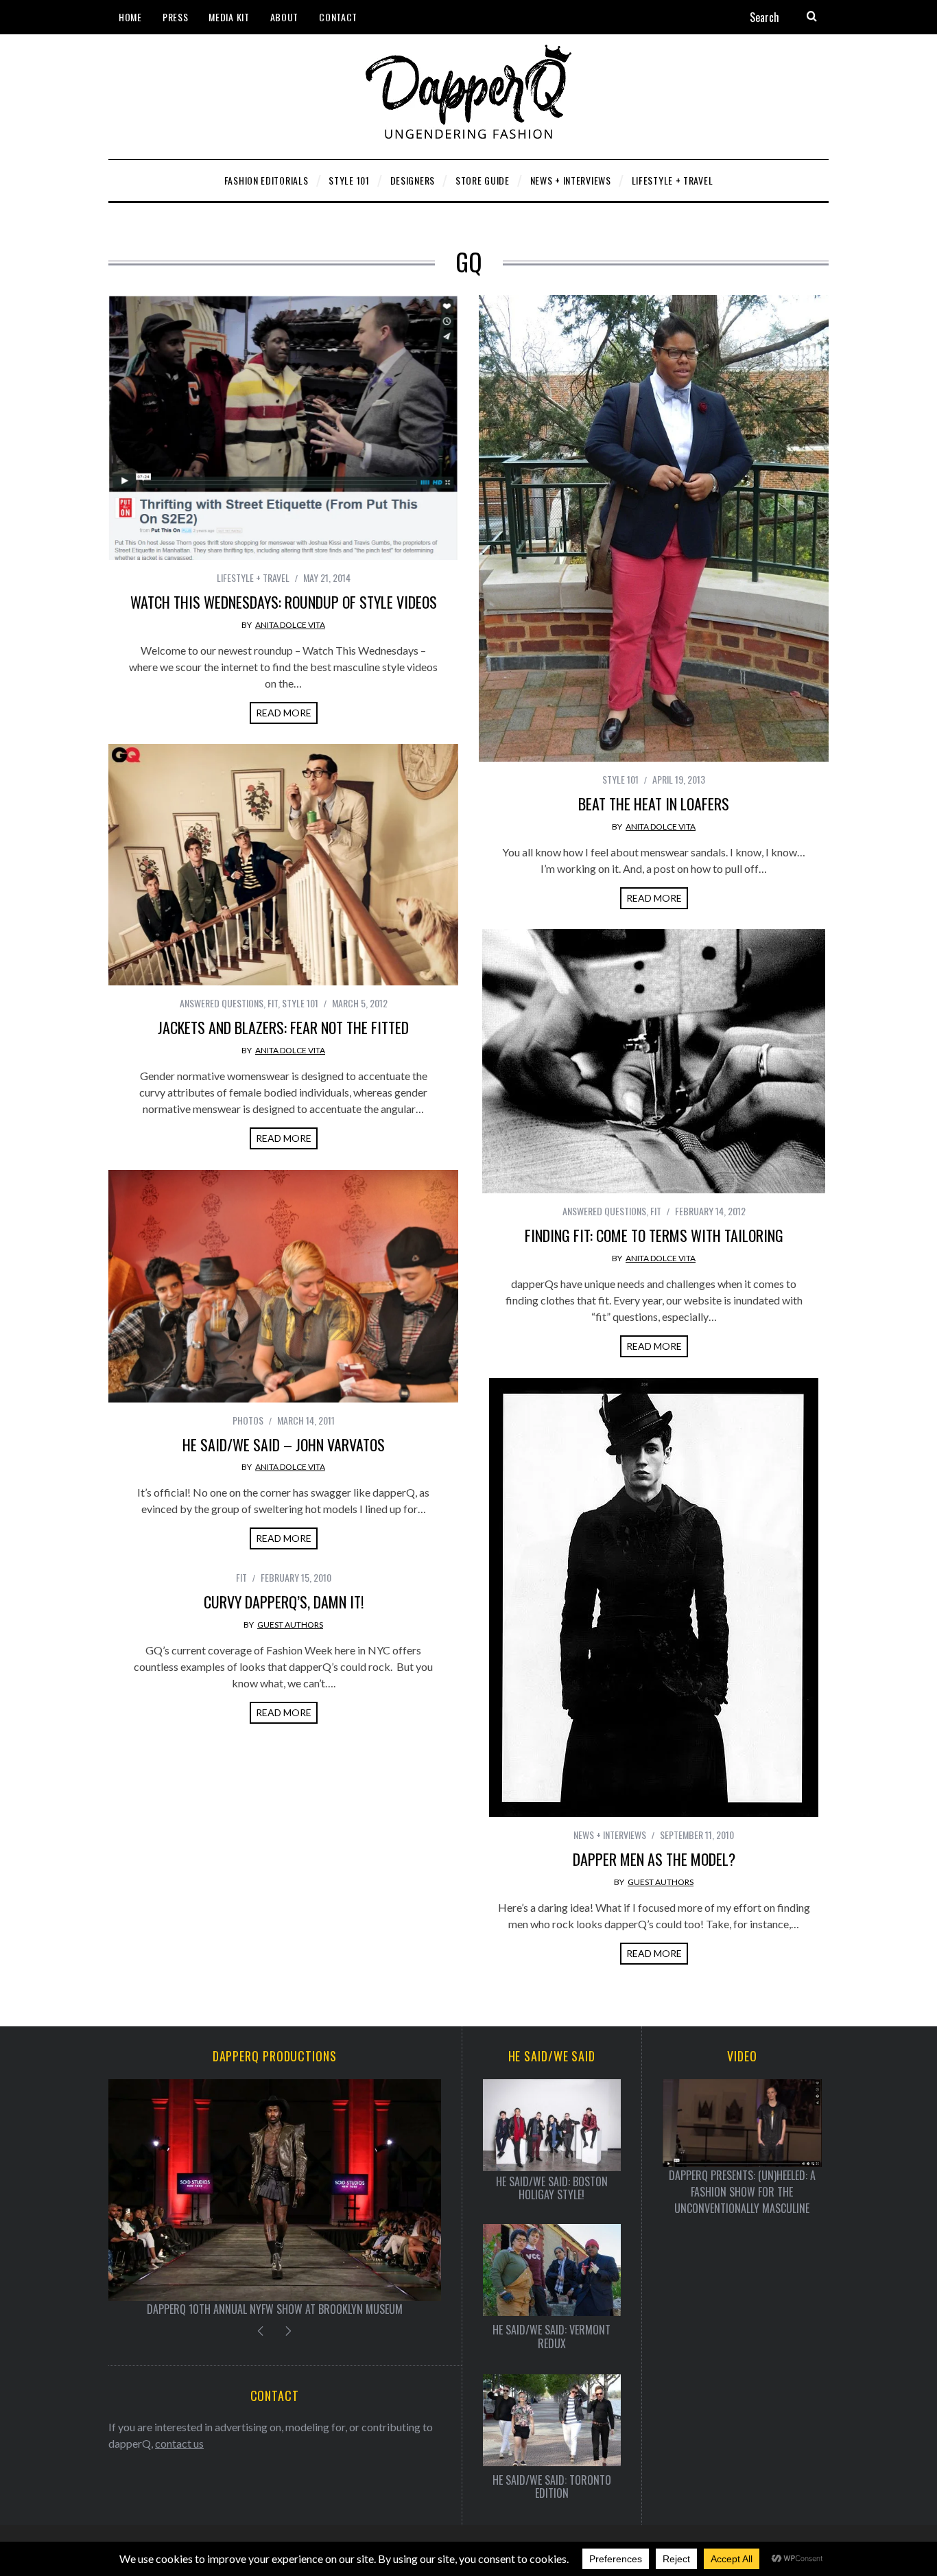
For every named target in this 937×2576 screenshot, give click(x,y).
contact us (179, 2443)
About (285, 17)
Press (176, 17)
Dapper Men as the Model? (654, 1859)
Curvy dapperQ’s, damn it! (284, 1602)
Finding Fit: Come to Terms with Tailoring (654, 1235)
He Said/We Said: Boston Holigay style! (552, 2188)
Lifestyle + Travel (253, 577)
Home (130, 17)
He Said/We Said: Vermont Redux (551, 2337)
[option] (275, 2198)
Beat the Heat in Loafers (654, 804)
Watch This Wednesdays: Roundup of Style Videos (284, 602)
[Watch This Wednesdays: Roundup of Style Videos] (283, 428)
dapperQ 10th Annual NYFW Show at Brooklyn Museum (275, 2309)
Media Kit (229, 17)
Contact (338, 17)
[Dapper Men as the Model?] (654, 1597)
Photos (248, 1420)
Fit (273, 1003)
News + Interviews (610, 1835)
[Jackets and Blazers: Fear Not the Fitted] (283, 865)
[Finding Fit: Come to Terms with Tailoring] (654, 1061)
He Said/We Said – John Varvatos (284, 1444)
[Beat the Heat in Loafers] (654, 528)
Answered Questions (222, 1003)
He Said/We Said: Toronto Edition (552, 2487)
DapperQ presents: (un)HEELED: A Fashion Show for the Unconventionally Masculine (742, 2192)
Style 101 (620, 779)
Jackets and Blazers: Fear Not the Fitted (283, 1027)
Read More (284, 713)
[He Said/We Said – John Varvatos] (283, 1286)
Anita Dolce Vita (290, 625)
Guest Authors (661, 1882)
